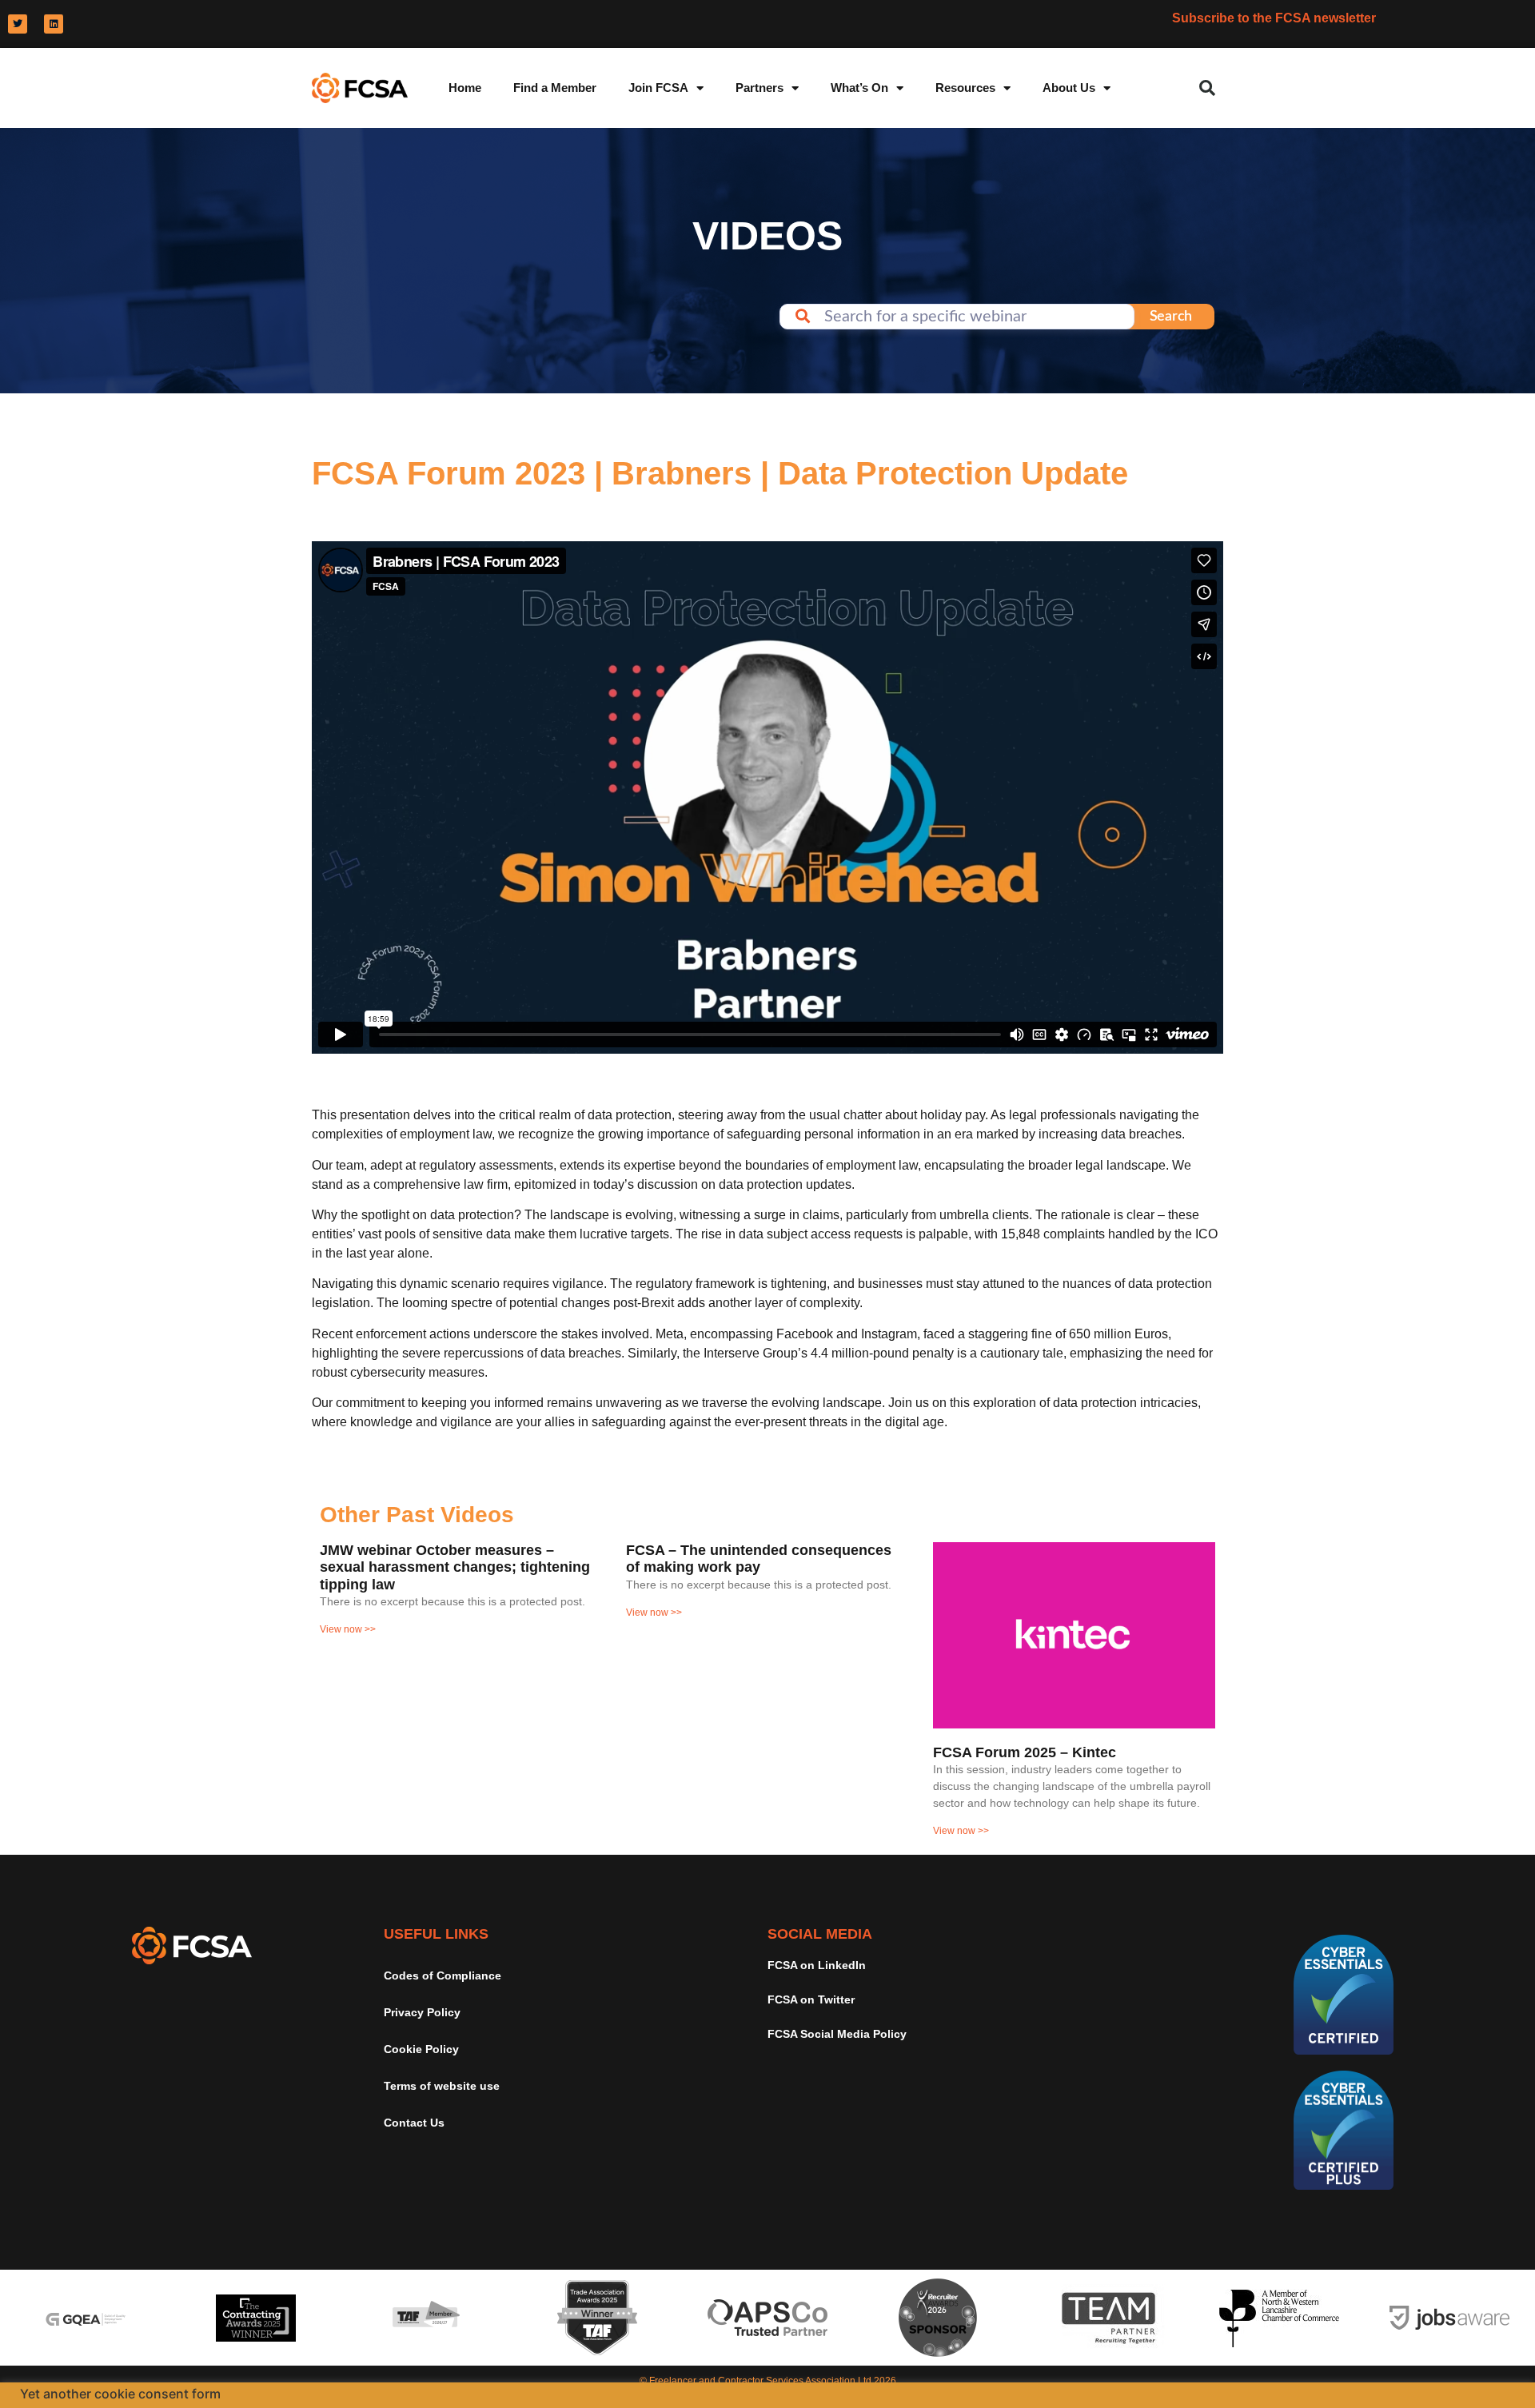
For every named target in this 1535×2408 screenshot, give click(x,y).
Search (1171, 317)
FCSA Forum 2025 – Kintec (1025, 1752)
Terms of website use (442, 2086)
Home (465, 88)
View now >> (348, 1629)
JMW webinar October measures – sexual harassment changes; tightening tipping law (455, 1567)
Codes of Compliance (443, 1975)
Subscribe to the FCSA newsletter (1274, 18)
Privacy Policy (422, 2012)
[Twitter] (18, 24)
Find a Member (555, 88)
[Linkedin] (54, 24)
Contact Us (414, 2123)
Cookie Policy (421, 2049)
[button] (1207, 88)
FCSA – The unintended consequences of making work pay (759, 1559)
